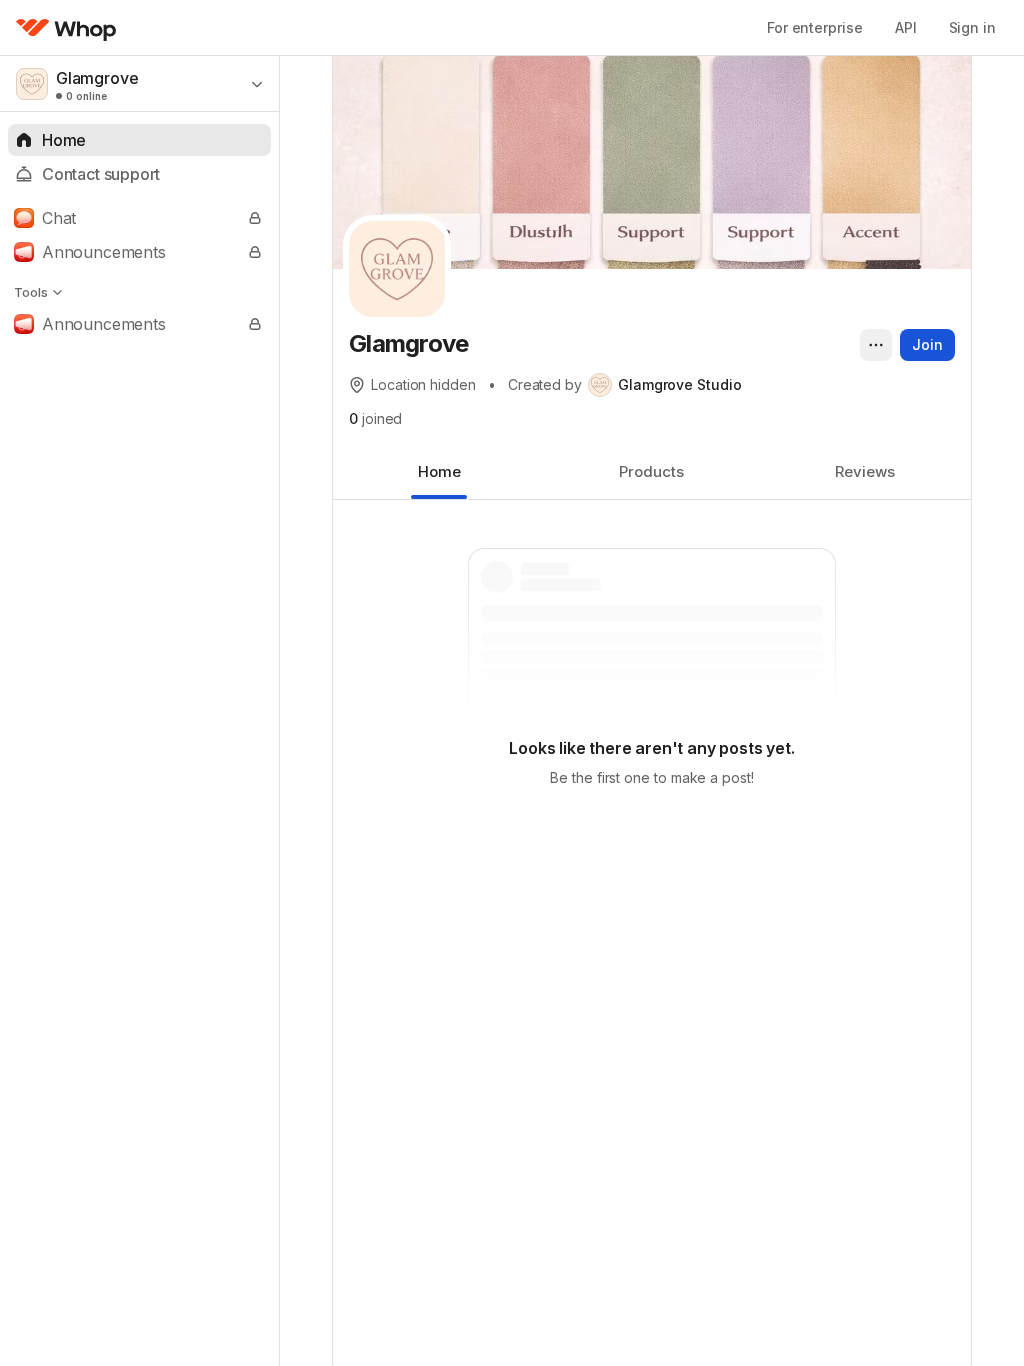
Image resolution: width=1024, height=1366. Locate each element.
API (906, 27)
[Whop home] (66, 28)
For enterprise (815, 27)
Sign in (972, 27)
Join (927, 344)
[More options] (876, 345)
